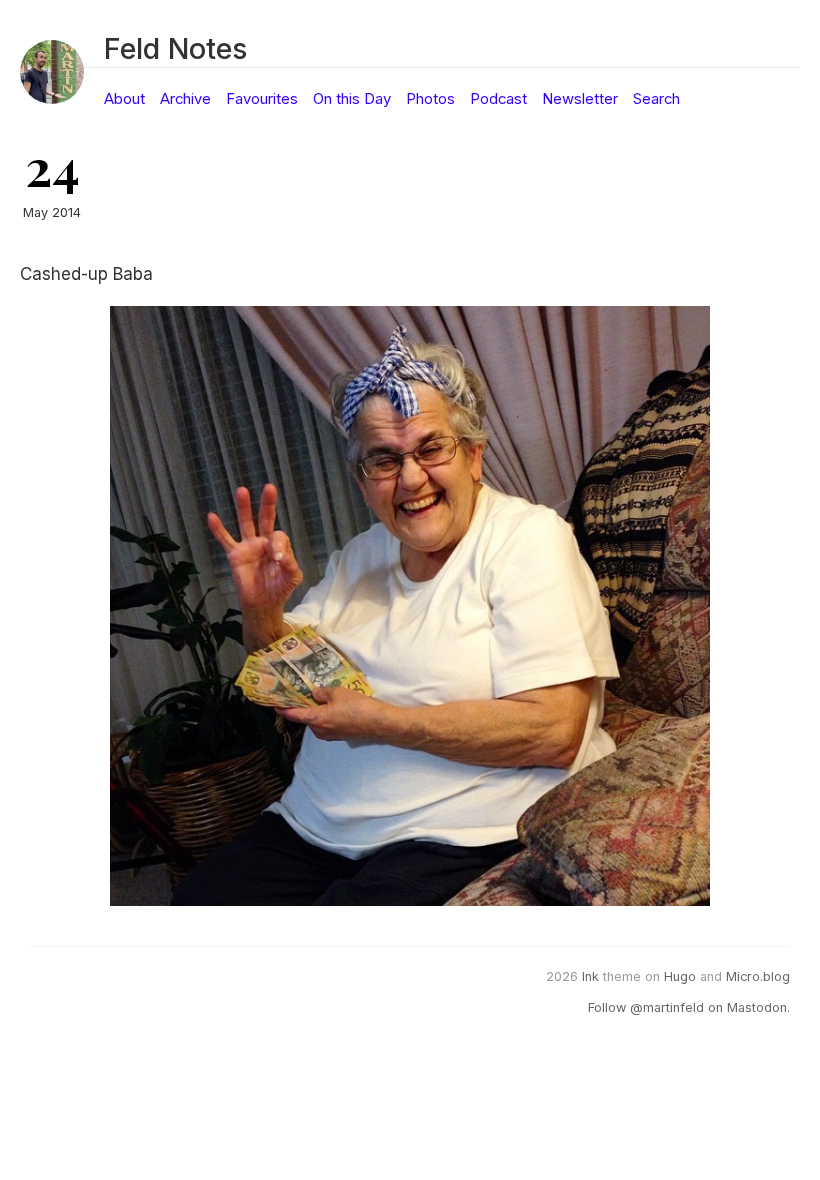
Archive (185, 99)
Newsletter (580, 99)
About (124, 99)
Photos (430, 99)
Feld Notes (175, 48)
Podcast (498, 99)
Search (656, 99)
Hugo (680, 976)
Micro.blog (758, 976)
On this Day (352, 99)
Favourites (262, 99)
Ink (590, 976)
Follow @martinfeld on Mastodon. (689, 1007)
